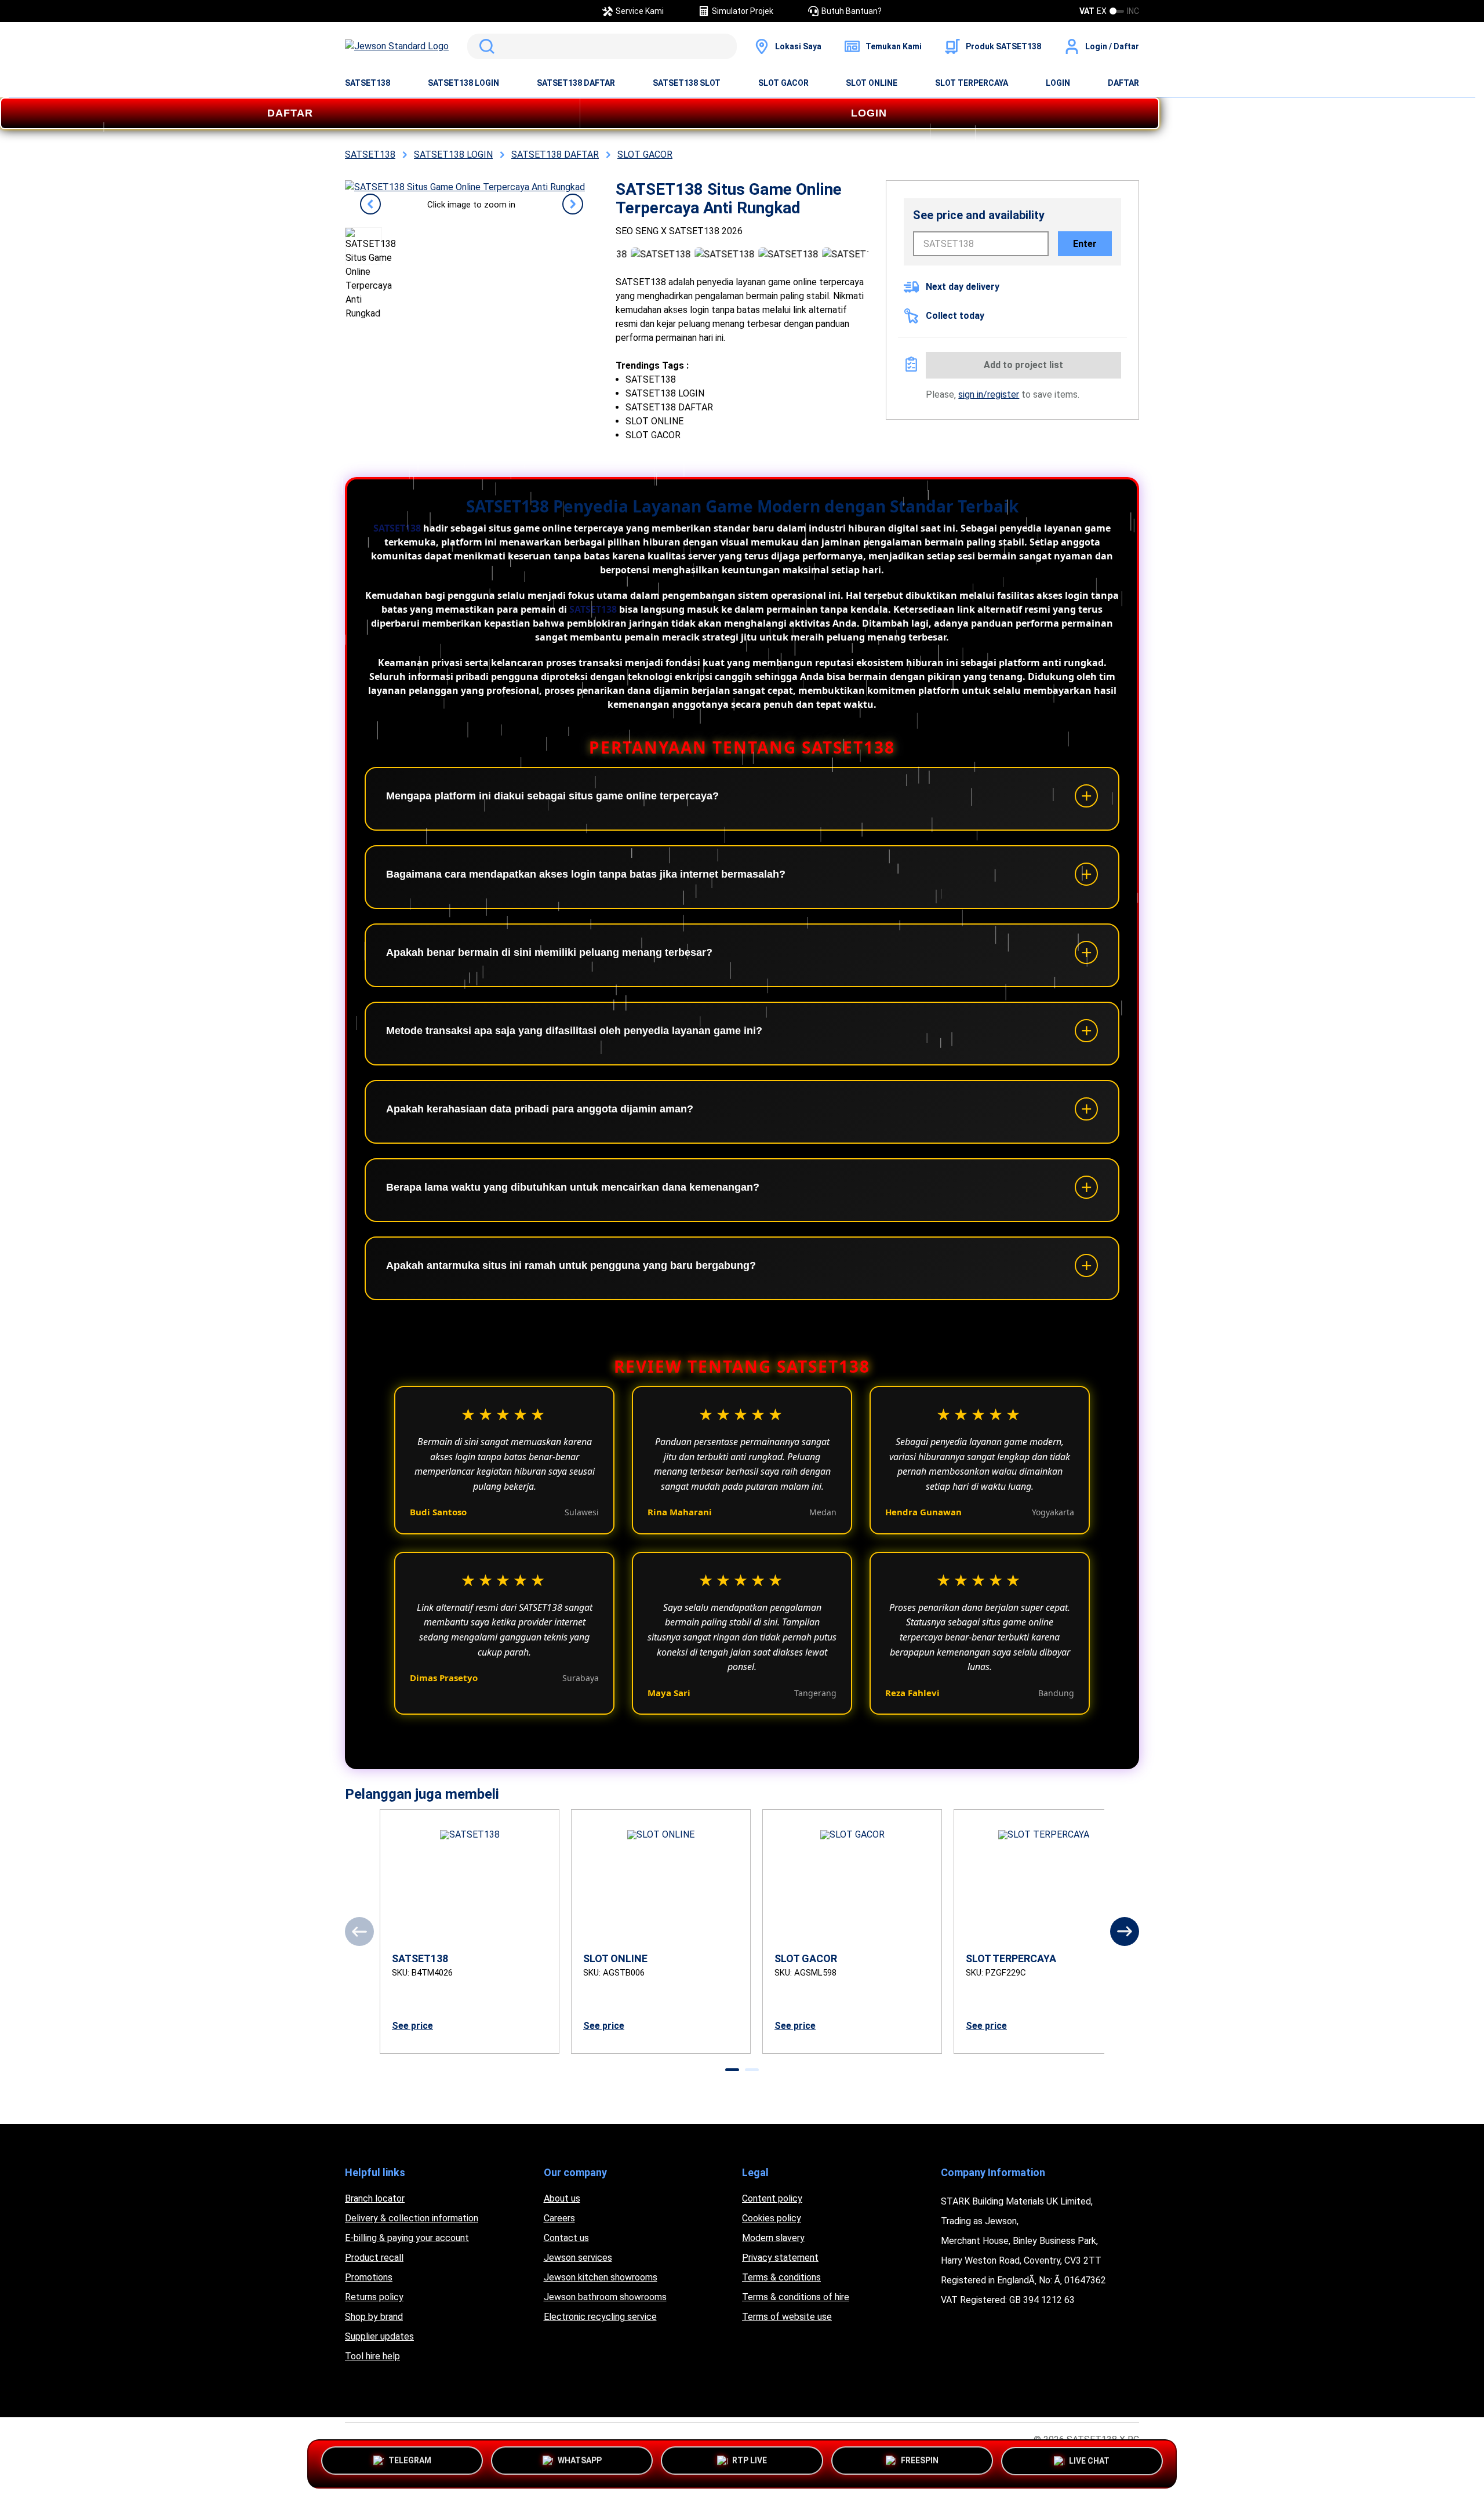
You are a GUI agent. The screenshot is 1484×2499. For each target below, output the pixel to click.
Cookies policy (772, 2218)
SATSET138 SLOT (687, 83)
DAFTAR (1123, 83)
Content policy (772, 2198)
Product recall (374, 2258)
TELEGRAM (410, 2460)
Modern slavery (773, 2238)
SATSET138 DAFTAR (576, 83)
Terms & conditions (781, 2277)
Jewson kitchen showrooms (601, 2277)
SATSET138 (368, 83)
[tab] (732, 2070)
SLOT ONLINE (872, 83)
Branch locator (375, 2198)
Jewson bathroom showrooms (605, 2297)
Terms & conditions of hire (796, 2297)
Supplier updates (379, 2336)
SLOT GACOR (783, 83)
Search (485, 46)
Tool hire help (372, 2356)
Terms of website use (787, 2317)
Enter (1085, 244)
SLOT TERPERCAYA (972, 83)
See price (412, 2026)
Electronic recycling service (600, 2317)
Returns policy (374, 2297)
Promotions (369, 2277)
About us (562, 2198)
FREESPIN (920, 2460)
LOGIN (1058, 83)
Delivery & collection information (412, 2218)
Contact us (566, 2238)
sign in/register (989, 394)
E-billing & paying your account (407, 2238)
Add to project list (1023, 365)
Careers (559, 2218)
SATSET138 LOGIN (463, 83)
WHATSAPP (580, 2460)
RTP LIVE (750, 2460)
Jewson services (578, 2258)
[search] (602, 46)
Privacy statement (780, 2258)
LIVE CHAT (1089, 2464)
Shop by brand (374, 2317)
